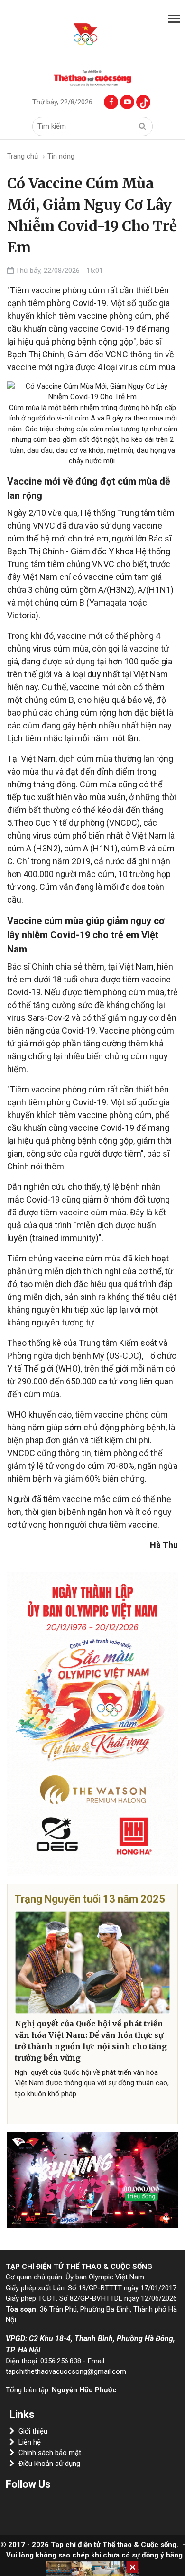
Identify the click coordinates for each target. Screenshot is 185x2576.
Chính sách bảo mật (50, 2453)
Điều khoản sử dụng (49, 2464)
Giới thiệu (33, 2431)
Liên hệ (30, 2442)
